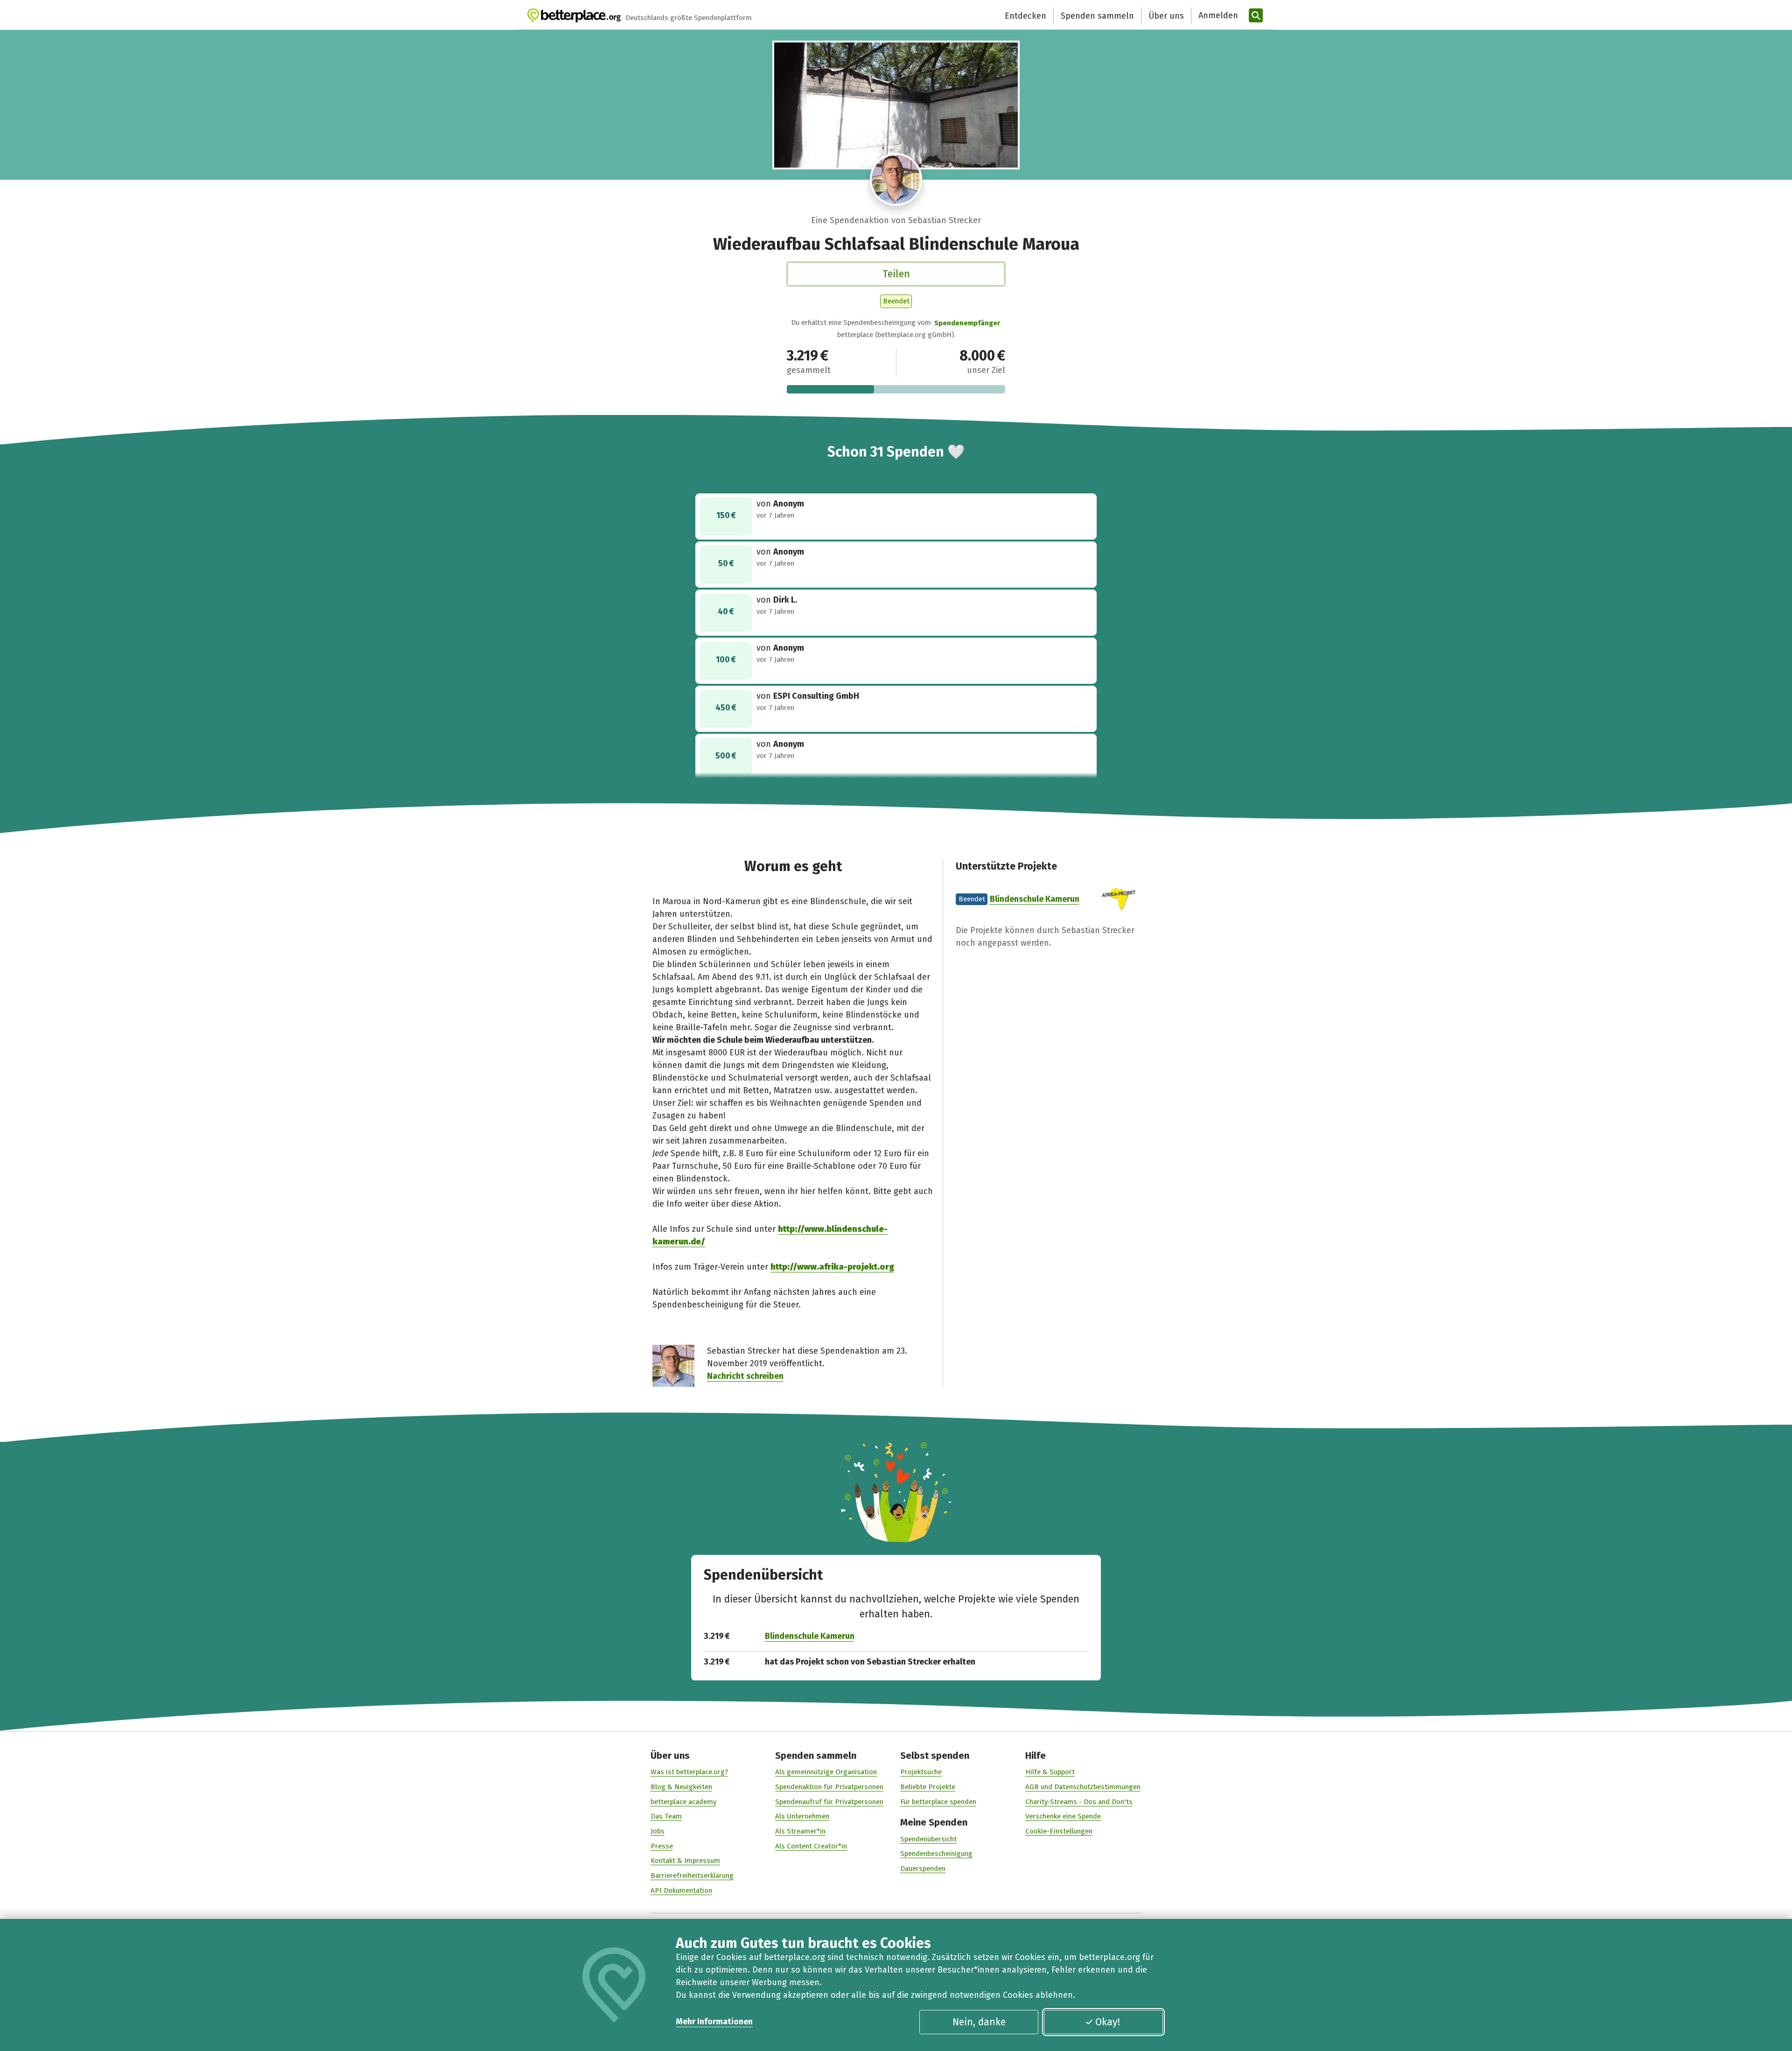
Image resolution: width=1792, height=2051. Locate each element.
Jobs (658, 1831)
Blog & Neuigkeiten (681, 1787)
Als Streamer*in (800, 1831)
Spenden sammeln (1097, 16)
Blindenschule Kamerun (1035, 899)
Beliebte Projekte (928, 1787)
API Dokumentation (681, 1890)
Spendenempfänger (967, 323)
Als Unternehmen (802, 1816)
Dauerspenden (923, 1868)
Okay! (1108, 2022)
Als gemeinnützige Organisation (826, 1772)
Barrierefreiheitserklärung (692, 1875)
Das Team (666, 1816)
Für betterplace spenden (938, 1802)
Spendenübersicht (928, 1839)
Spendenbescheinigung (936, 1854)
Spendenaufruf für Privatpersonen (829, 1802)
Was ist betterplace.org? (689, 1772)
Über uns (1166, 16)
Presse (662, 1846)
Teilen (896, 274)
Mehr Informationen (714, 2022)
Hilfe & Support (1050, 1772)
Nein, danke (979, 2022)
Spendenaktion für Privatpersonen (829, 1787)
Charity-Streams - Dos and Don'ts (1079, 1802)
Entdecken (1025, 16)
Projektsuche (921, 1772)
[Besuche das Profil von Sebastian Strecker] (896, 179)
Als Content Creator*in (811, 1846)
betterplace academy (683, 1802)
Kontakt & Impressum (685, 1861)
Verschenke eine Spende (1063, 1816)
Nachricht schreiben (745, 1376)
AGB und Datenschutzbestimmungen (1083, 1787)
